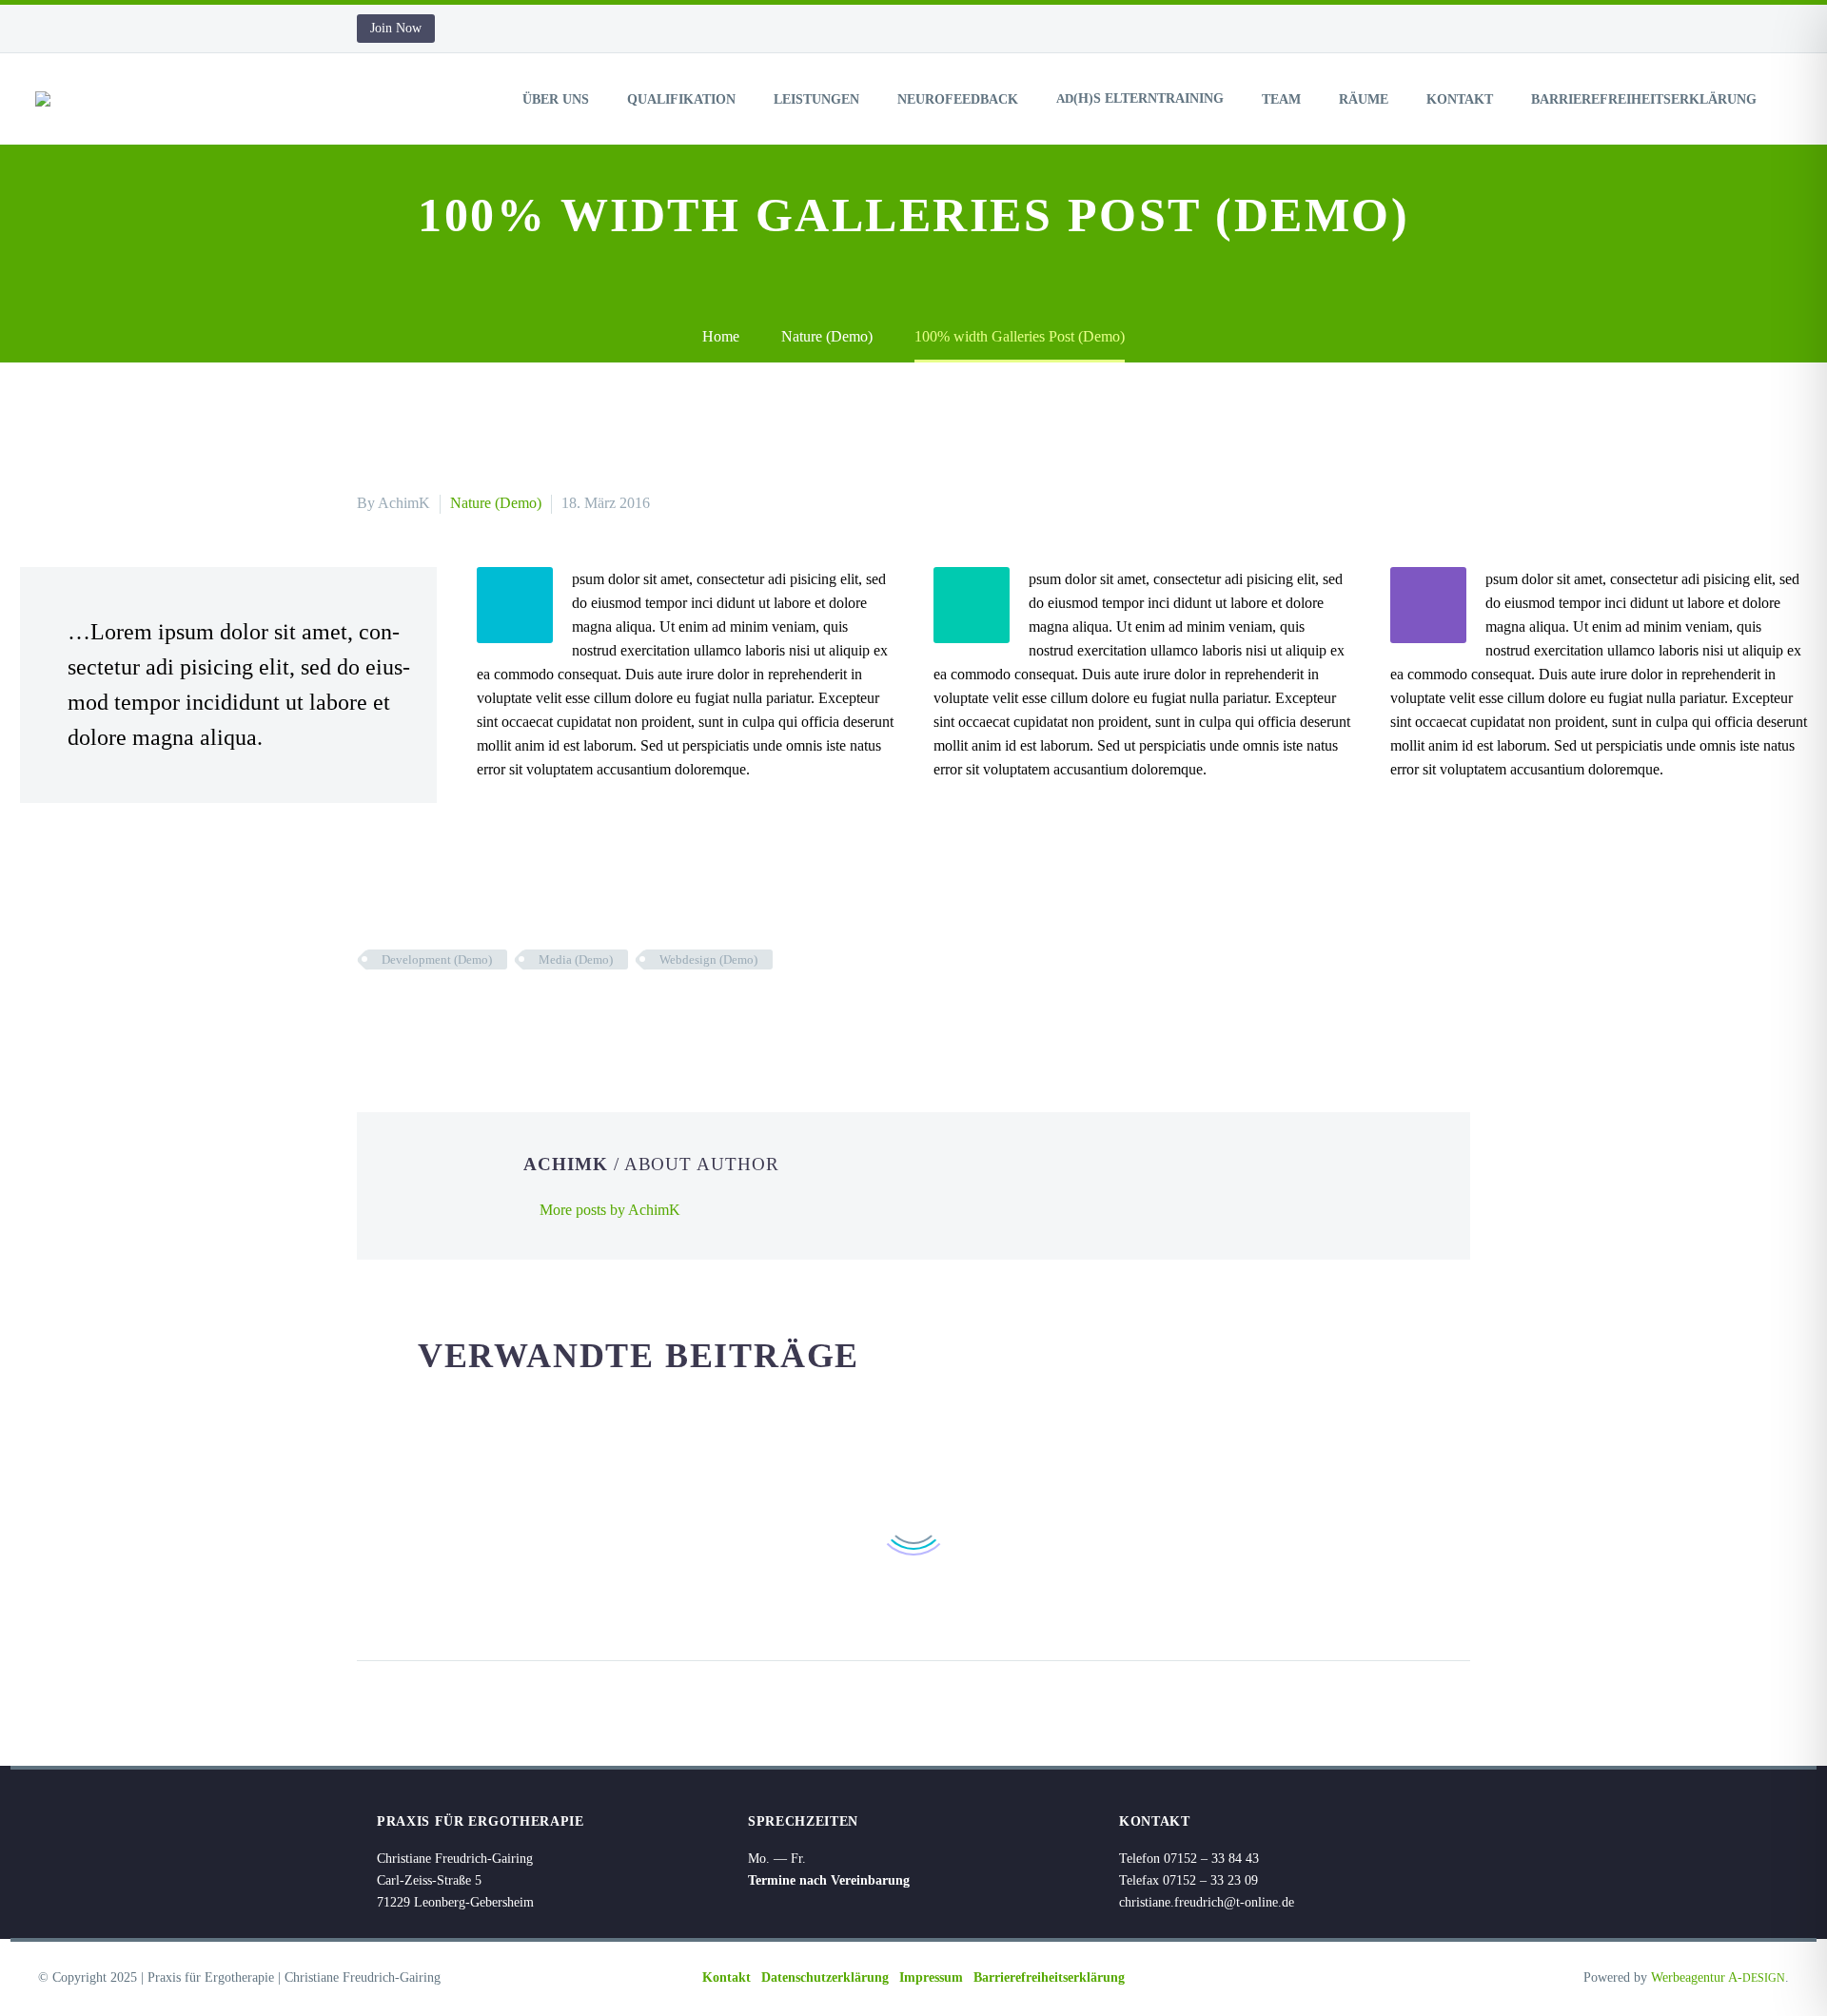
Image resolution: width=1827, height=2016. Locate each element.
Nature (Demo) (496, 503)
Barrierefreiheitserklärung (1644, 99)
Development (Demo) (437, 959)
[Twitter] (398, 1015)
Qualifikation (681, 99)
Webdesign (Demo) (708, 959)
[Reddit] (512, 1015)
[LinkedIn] (483, 1015)
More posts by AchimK (610, 1210)
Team (1281, 99)
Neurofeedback (958, 99)
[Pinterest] (426, 1015)
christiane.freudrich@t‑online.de (1207, 1902)
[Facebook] (369, 1015)
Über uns (556, 99)
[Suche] (1793, 99)
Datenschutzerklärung (825, 1977)
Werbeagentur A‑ (1718, 1977)
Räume (1364, 99)
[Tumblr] (455, 1015)
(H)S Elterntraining (1140, 98)
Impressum (931, 1977)
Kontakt (1460, 99)
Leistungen (816, 99)
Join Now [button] (396, 28)
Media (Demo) (576, 959)
